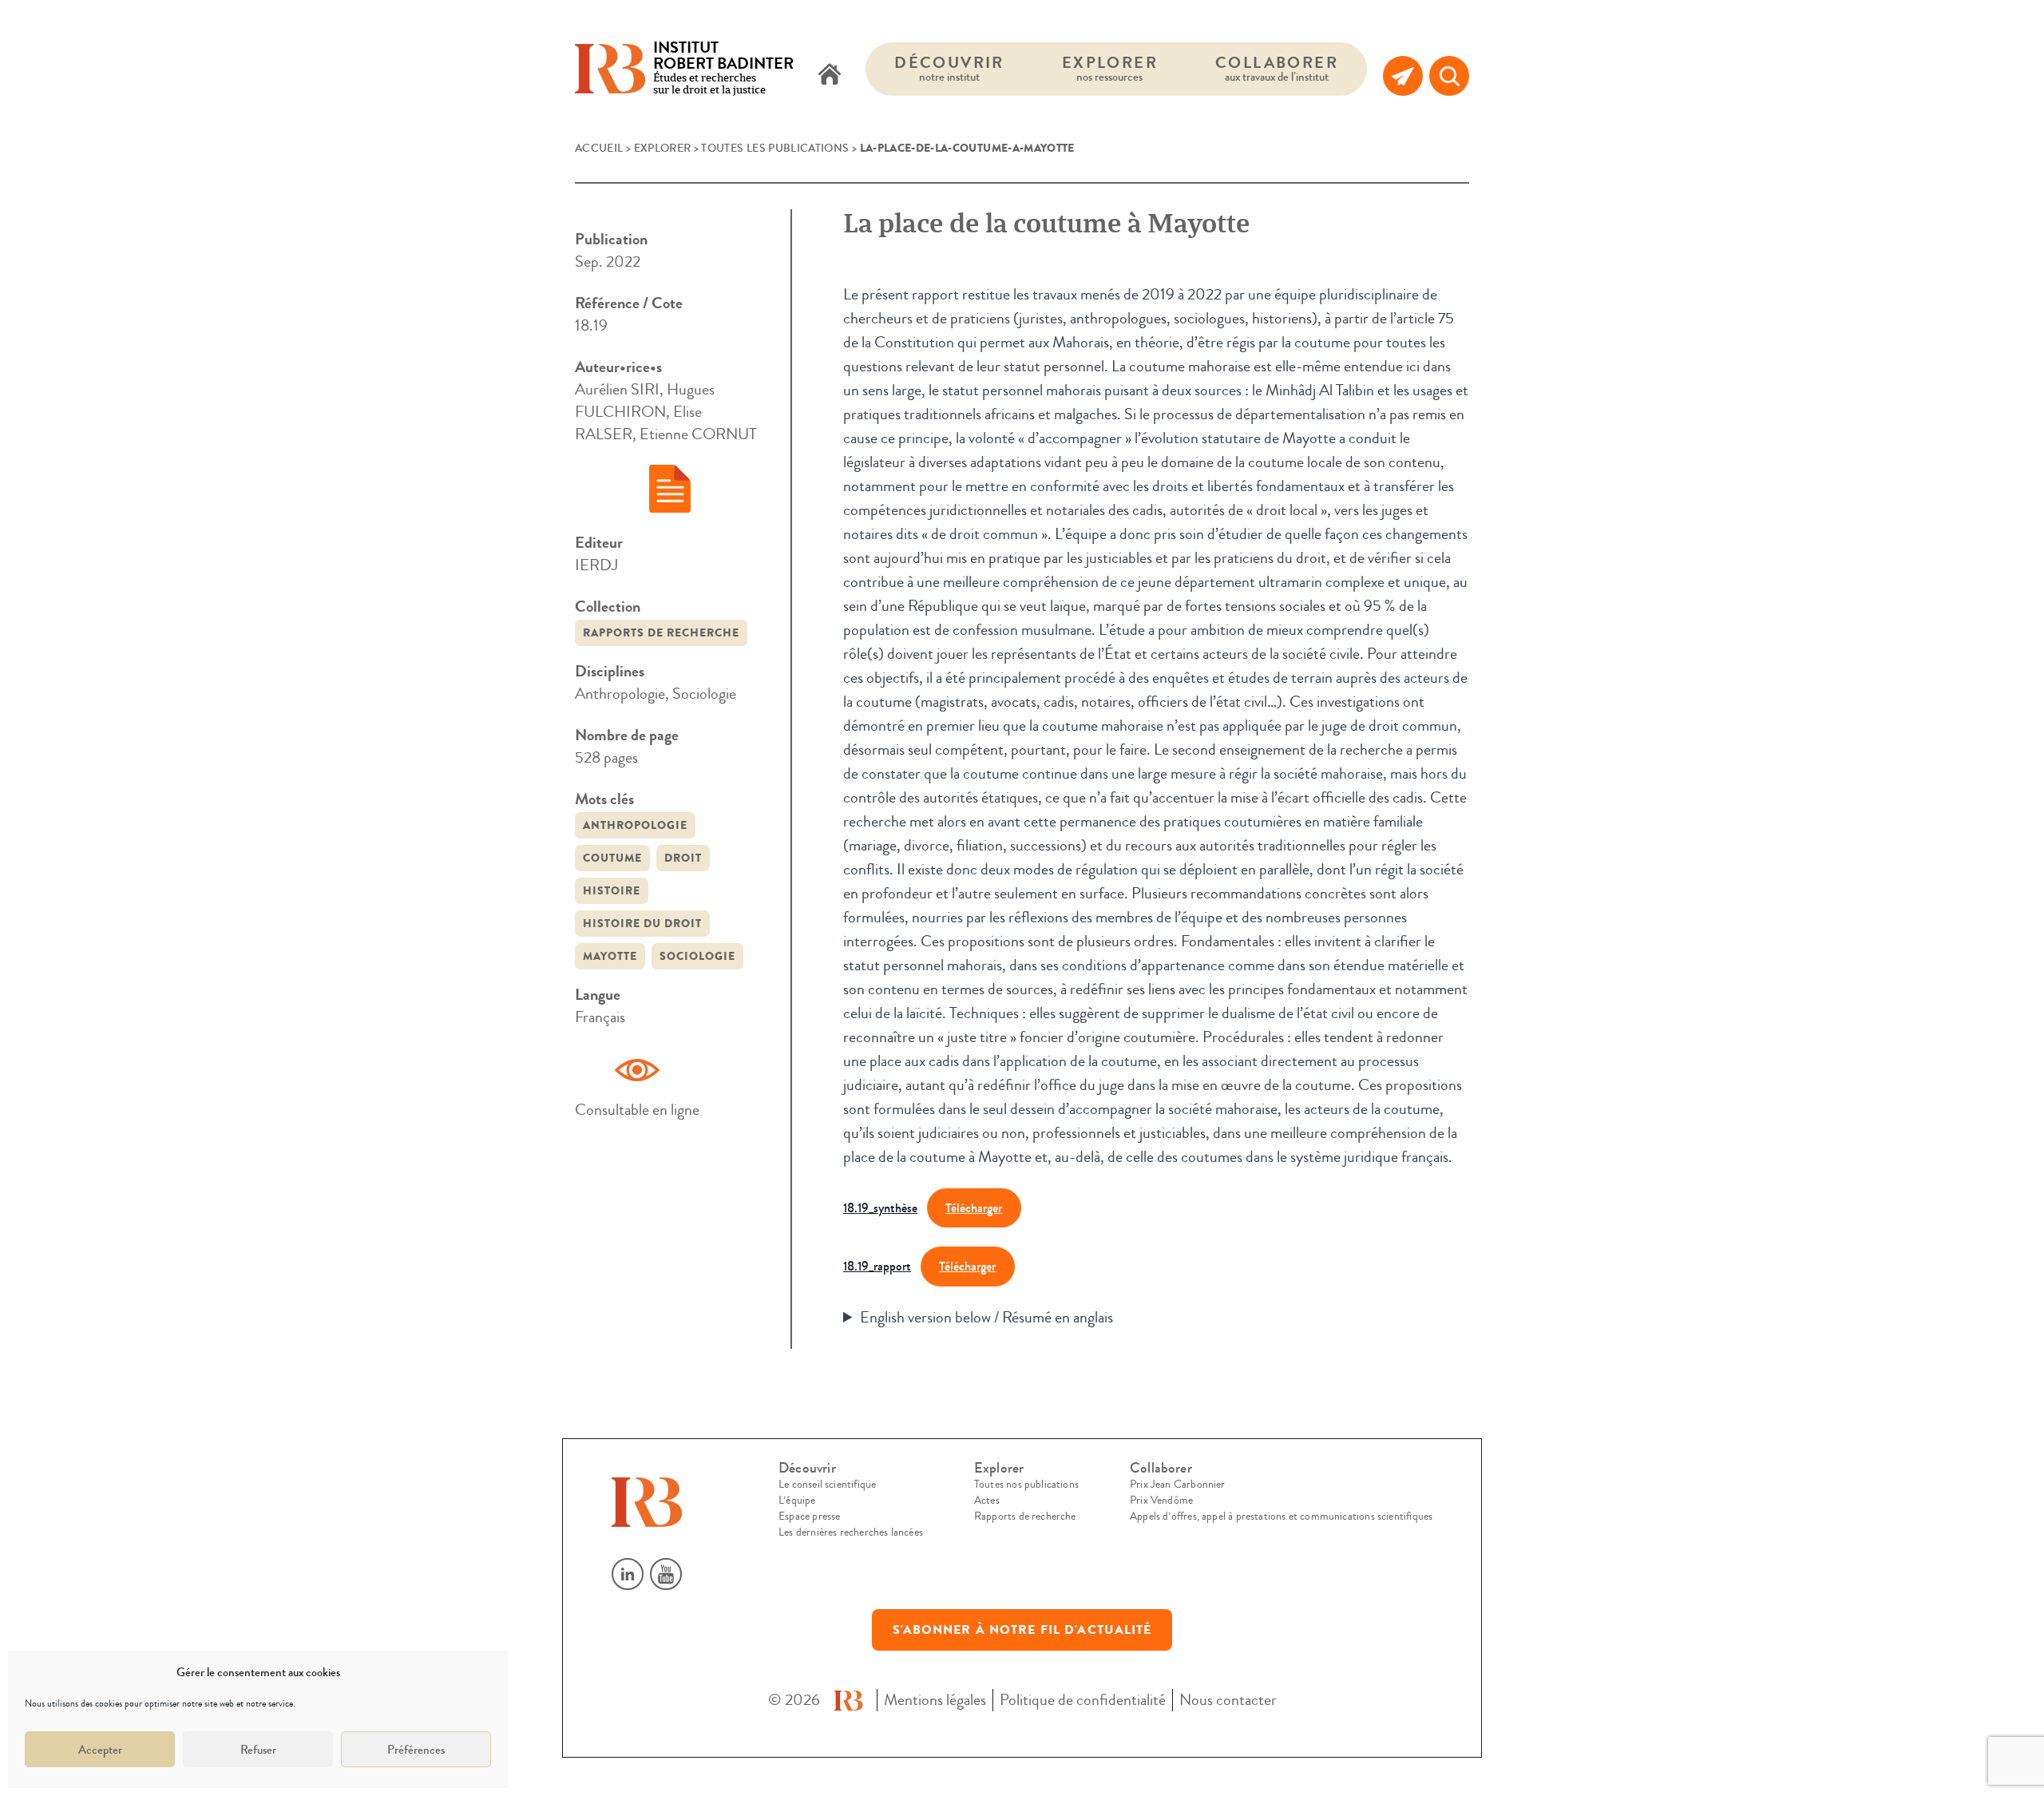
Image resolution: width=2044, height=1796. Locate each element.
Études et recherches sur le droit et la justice (723, 69)
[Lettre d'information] (1403, 76)
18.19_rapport (877, 1266)
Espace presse (809, 1516)
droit (683, 858)
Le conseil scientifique (827, 1485)
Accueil (599, 149)
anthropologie (635, 825)
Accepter (100, 1750)
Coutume (612, 858)
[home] (830, 76)
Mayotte (610, 956)
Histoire (612, 891)
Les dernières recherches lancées (851, 1532)
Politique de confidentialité (1083, 1700)
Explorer (1110, 68)
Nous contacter (1228, 1700)
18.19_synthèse (880, 1208)
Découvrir (949, 68)
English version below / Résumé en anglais (986, 1317)
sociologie (697, 956)
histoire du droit (642, 924)
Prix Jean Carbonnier (1178, 1485)
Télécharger (974, 1208)
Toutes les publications (775, 149)
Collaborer (1277, 68)
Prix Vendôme (1161, 1501)
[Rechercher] (1449, 76)
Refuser (258, 1750)
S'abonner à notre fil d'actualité (1022, 1630)
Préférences (416, 1750)
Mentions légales (935, 1700)
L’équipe (797, 1501)
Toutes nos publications (1026, 1485)
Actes (987, 1501)
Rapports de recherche (661, 633)
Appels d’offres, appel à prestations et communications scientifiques (1281, 1516)
